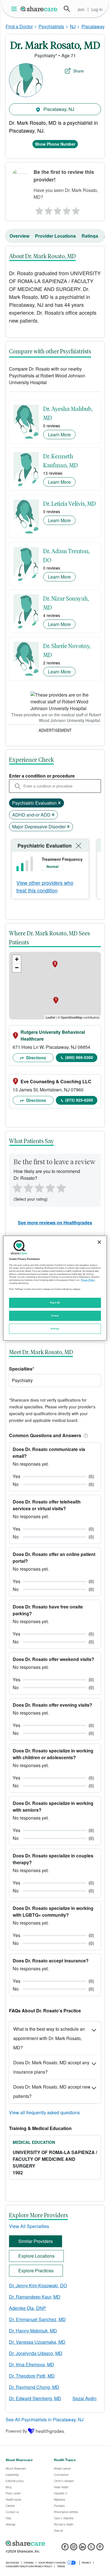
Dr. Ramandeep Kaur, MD (35, 2297)
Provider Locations (55, 236)
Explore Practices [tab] (36, 2270)
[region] (55, 1288)
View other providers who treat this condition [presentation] (45, 886)
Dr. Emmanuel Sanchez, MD (37, 2319)
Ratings (90, 236)
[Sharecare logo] (55, 2544)
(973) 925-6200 (79, 1100)
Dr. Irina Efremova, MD (32, 2364)
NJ (73, 26)
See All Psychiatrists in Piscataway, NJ (45, 2419)
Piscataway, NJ (58, 109)
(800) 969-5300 (79, 1057)
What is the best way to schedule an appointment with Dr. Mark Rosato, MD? (49, 2038)
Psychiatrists (51, 26)
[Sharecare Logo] (39, 9)
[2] (48, 209)
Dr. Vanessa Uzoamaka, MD (37, 2342)
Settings (55, 1329)
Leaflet (50, 1017)
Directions (36, 1058)
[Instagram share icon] (74, 2548)
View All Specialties (29, 2226)
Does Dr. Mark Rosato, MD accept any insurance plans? (51, 2067)
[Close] (99, 1242)
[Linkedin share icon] (82, 2548)
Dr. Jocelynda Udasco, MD (36, 2353)
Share (78, 71)
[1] (38, 209)
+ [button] (17, 959)
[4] (67, 209)
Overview (19, 236)
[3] (57, 209)
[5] (76, 209)
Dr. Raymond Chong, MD (34, 2387)
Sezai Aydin (84, 2398)
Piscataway (93, 26)
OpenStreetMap (71, 1017)
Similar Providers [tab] (36, 2241)
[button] (85, 1435)
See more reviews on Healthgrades (55, 1223)
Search (67, 9)
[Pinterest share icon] (100, 2548)
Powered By (16, 2431)
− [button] (17, 968)
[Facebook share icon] (65, 2548)
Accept (55, 1316)
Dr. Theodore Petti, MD (32, 2376)
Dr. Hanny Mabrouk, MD (33, 2331)
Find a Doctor (19, 26)
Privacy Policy (88, 1280)
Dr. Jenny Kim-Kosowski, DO (38, 2285)
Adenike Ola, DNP (27, 2308)
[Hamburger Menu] (15, 9)
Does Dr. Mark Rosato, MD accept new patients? (52, 2091)
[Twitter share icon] (91, 2548)
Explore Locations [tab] (36, 2256)
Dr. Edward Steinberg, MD (35, 2398)
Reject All (55, 1303)
